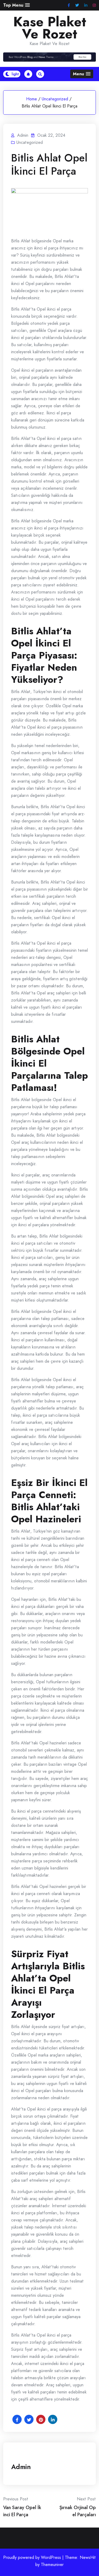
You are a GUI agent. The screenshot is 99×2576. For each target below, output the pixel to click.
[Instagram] (94, 5)
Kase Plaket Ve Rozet (50, 28)
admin (21, 2467)
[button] (16, 5)
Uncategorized (55, 99)
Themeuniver (52, 2565)
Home (32, 99)
